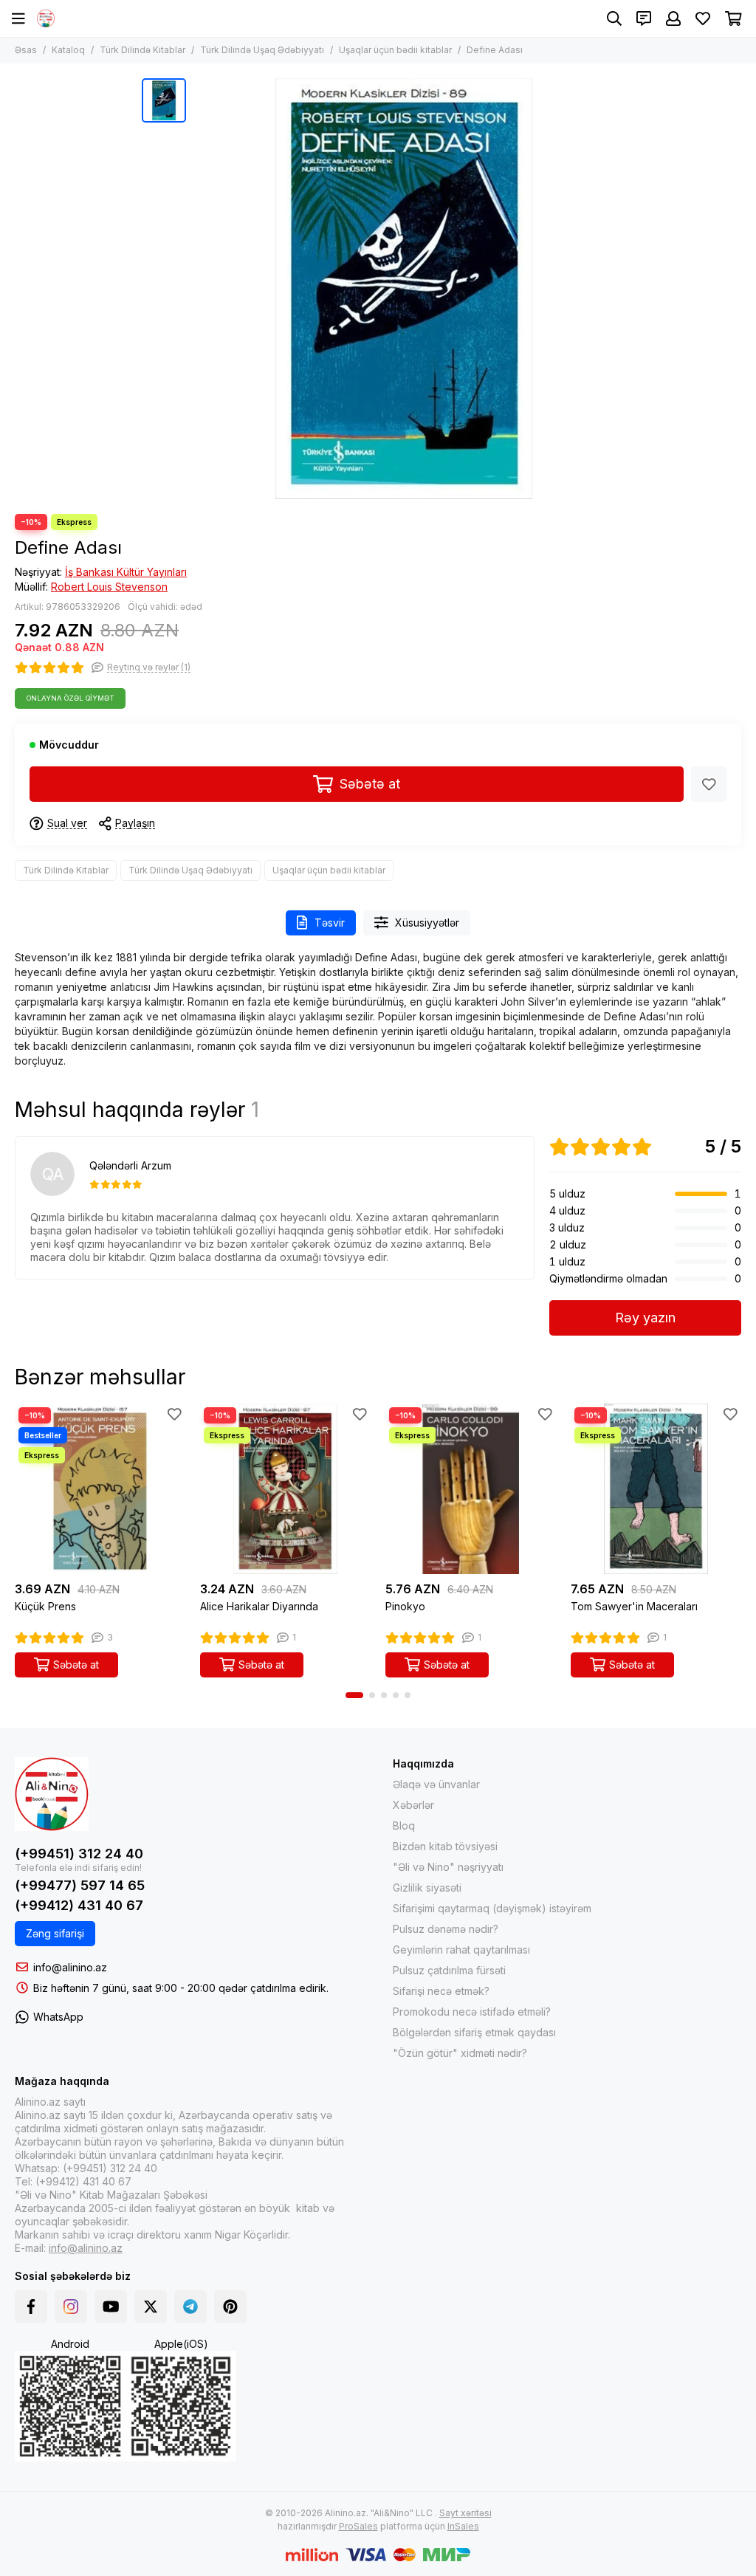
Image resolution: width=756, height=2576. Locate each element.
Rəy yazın (645, 1318)
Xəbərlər (413, 1805)
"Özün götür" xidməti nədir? (460, 2053)
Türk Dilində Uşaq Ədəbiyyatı (262, 50)
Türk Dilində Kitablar (142, 50)
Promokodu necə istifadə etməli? (472, 2012)
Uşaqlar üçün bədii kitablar (395, 50)
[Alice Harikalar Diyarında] (285, 1489)
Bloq (404, 1825)
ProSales (358, 2526)
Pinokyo (405, 1606)
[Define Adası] (404, 289)
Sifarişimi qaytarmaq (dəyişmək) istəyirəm (492, 1908)
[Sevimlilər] (709, 784)
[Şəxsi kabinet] (673, 18)
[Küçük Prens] (100, 1489)
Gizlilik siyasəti (427, 1888)
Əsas (26, 50)
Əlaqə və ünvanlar (436, 1784)
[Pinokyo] (471, 1489)
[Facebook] (31, 2307)
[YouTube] (111, 2307)
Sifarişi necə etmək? (441, 1991)
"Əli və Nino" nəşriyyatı (448, 1867)
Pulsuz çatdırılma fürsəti (449, 1970)
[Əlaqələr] (644, 18)
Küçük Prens (45, 1606)
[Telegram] (190, 2307)
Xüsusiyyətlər (427, 923)
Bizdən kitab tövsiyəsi (445, 1846)
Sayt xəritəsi (465, 2513)
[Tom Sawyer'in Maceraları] (656, 1489)
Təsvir (330, 923)
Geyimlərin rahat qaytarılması (461, 1950)
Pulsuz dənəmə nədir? (446, 1929)
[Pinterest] (230, 2307)
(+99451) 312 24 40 (79, 1854)
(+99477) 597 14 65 (80, 1885)
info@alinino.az (70, 1967)
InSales (463, 2526)
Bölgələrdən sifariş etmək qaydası (474, 2032)
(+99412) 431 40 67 (79, 1905)
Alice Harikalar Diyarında (259, 1606)
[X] (151, 2307)
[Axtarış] (614, 18)
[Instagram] (71, 2307)
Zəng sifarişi (55, 1933)
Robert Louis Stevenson (109, 587)
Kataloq (68, 50)
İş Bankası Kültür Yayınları (126, 572)
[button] (354, 1695)
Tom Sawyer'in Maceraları (634, 1606)
